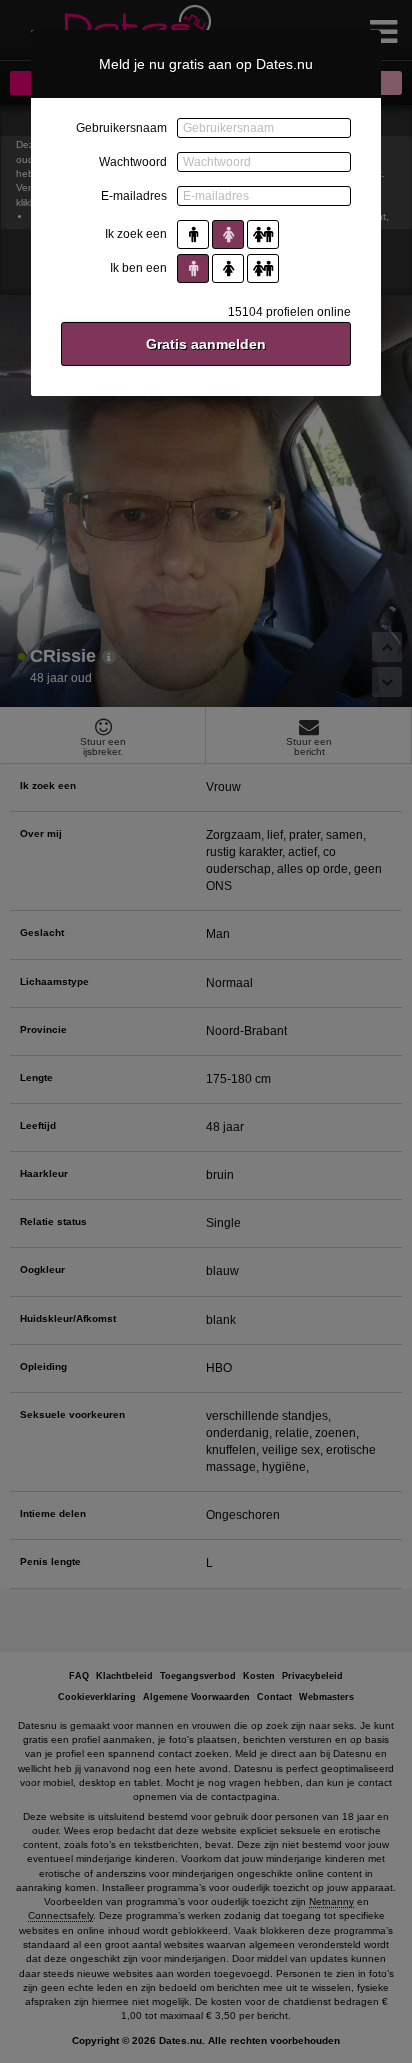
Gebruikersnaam (121, 128)
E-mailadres (134, 196)
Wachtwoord (133, 162)
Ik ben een (138, 268)
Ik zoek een (136, 234)
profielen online (289, 312)
